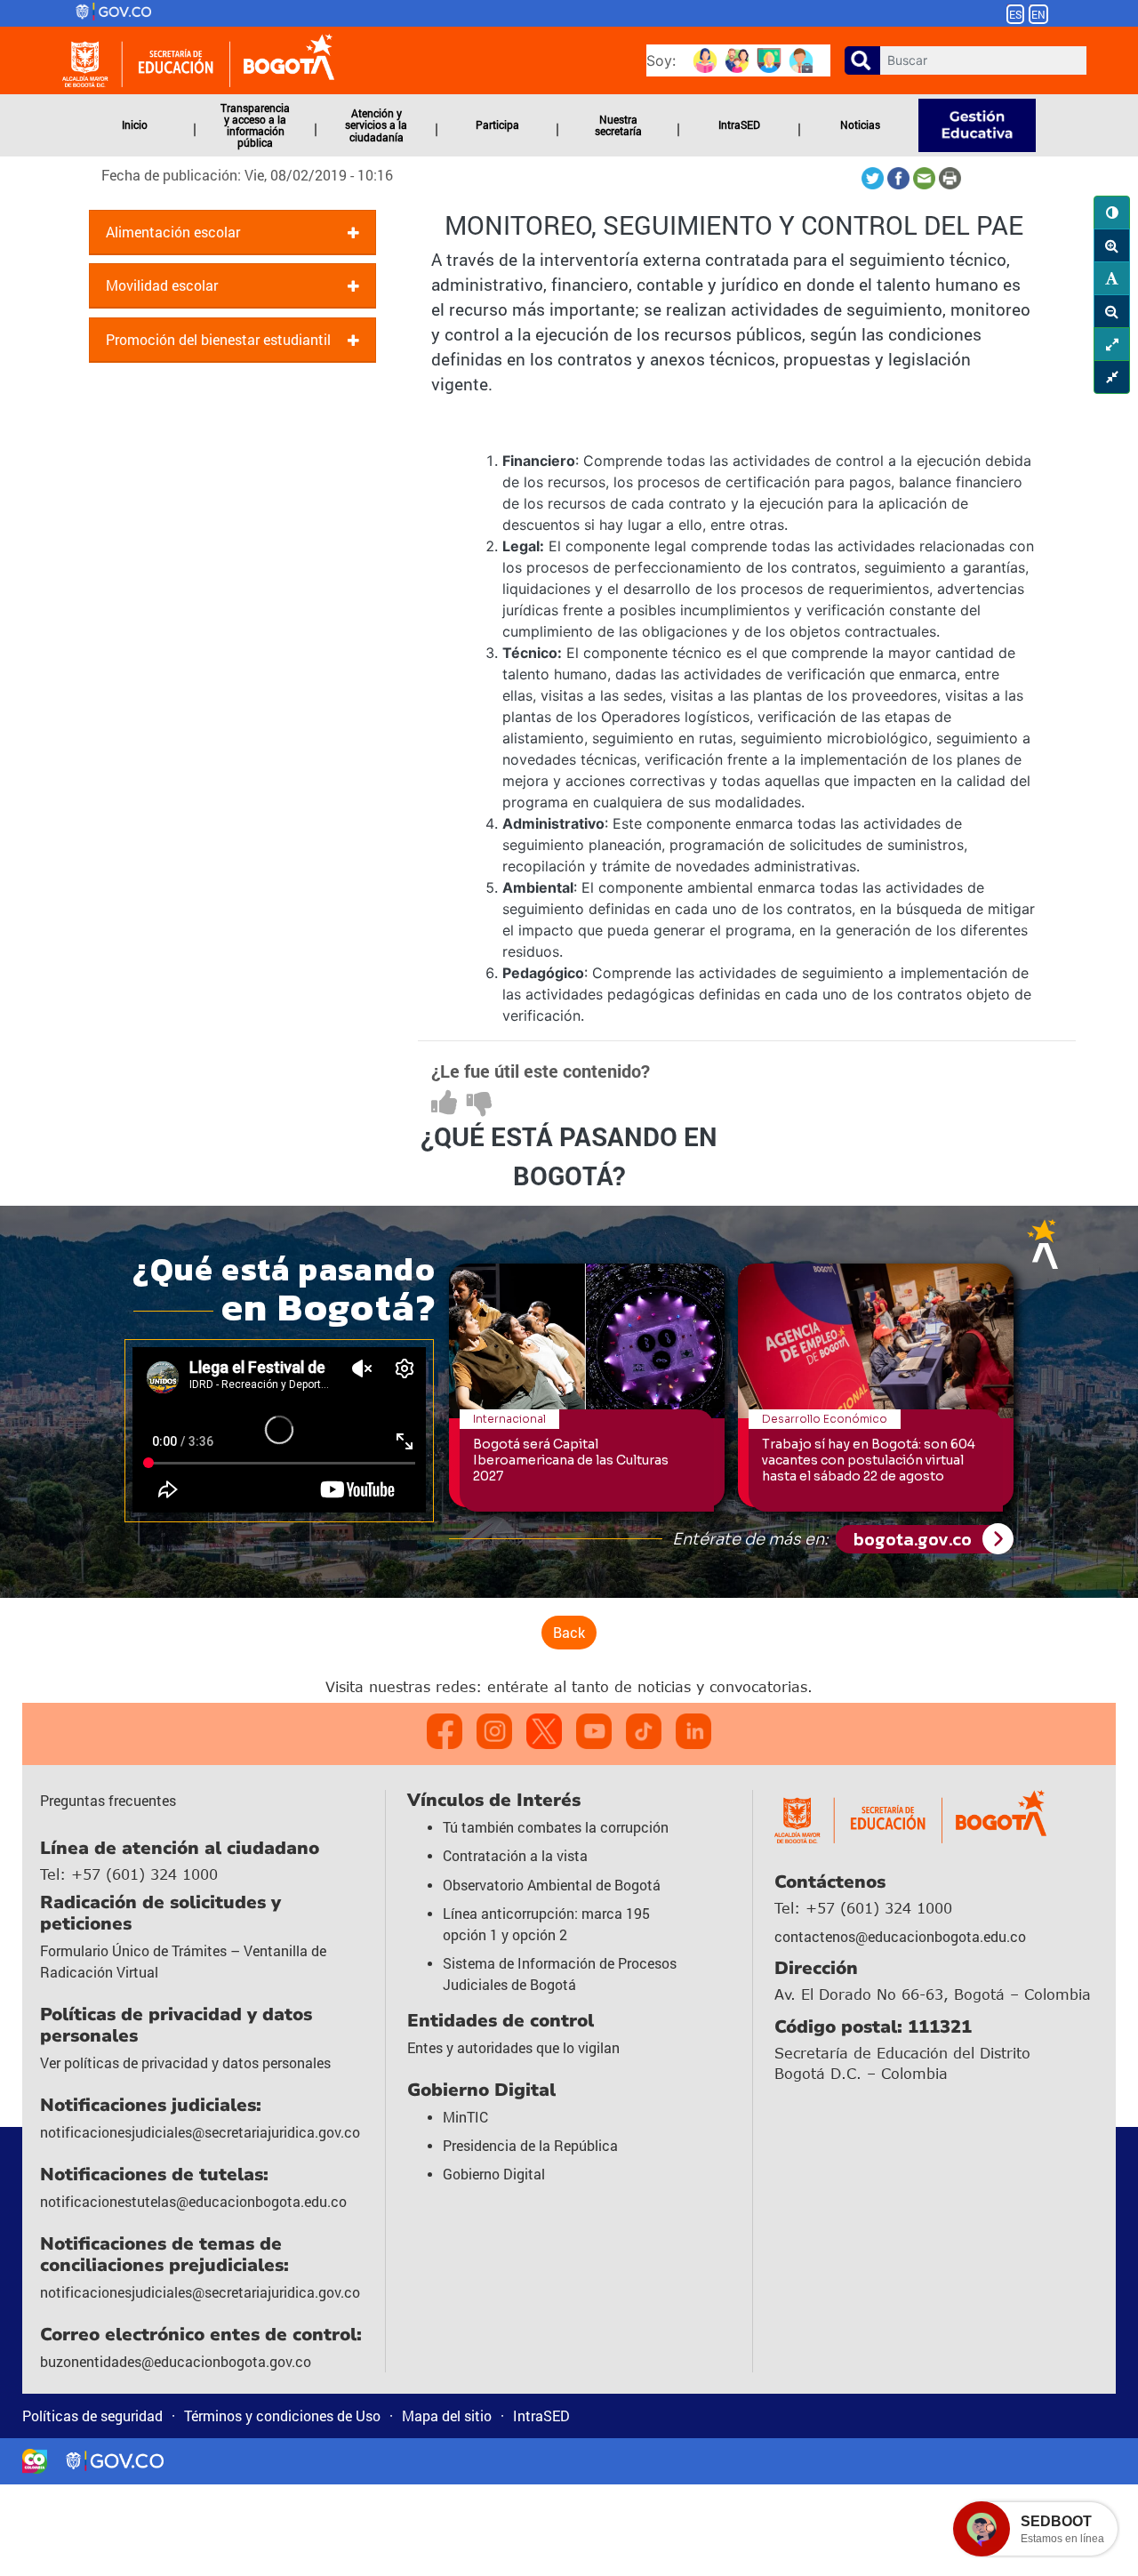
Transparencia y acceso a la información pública (255, 125)
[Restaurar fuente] (1112, 278)
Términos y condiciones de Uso (282, 2416)
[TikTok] (644, 1731)
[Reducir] (1112, 377)
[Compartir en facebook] (900, 177)
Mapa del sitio (447, 2416)
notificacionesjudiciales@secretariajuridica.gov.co (200, 2132)
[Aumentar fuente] (1112, 245)
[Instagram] (494, 1731)
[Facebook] (445, 1731)
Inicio (135, 124)
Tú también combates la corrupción (556, 1827)
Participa (497, 124)
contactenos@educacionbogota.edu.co (900, 1936)
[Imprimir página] (950, 177)
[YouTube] (594, 1731)
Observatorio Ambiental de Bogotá (552, 1885)
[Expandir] (1112, 344)
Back (569, 1632)
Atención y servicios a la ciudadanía (376, 124)
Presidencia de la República (530, 2145)
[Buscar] (862, 60)
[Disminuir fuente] (1112, 311)
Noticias (860, 124)
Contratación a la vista (515, 1855)
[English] (1046, 13)
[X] (544, 1731)
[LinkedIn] (693, 1731)
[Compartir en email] (926, 177)
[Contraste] (1112, 213)
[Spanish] (1015, 13)
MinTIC (465, 2117)
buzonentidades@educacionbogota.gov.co (176, 2361)
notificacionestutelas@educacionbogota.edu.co (193, 2201)
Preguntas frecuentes (108, 1800)
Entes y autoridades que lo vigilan (513, 2047)
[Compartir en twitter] (874, 177)
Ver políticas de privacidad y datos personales (185, 2062)
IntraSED (739, 124)
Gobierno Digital (494, 2174)
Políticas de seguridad (92, 2416)
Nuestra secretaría (618, 125)
